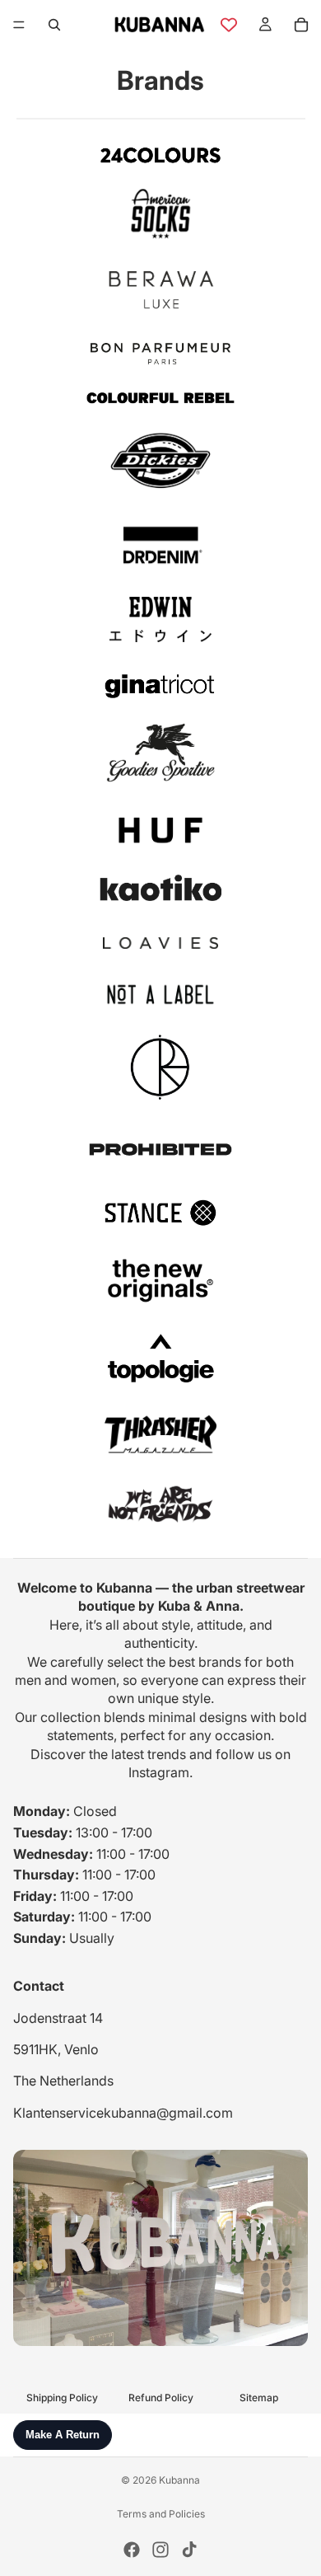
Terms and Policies (161, 2514)
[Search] (54, 25)
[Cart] (301, 25)
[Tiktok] (189, 2550)
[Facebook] (132, 2550)
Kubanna (179, 2480)
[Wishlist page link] (229, 25)
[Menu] (19, 25)
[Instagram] (160, 2550)
